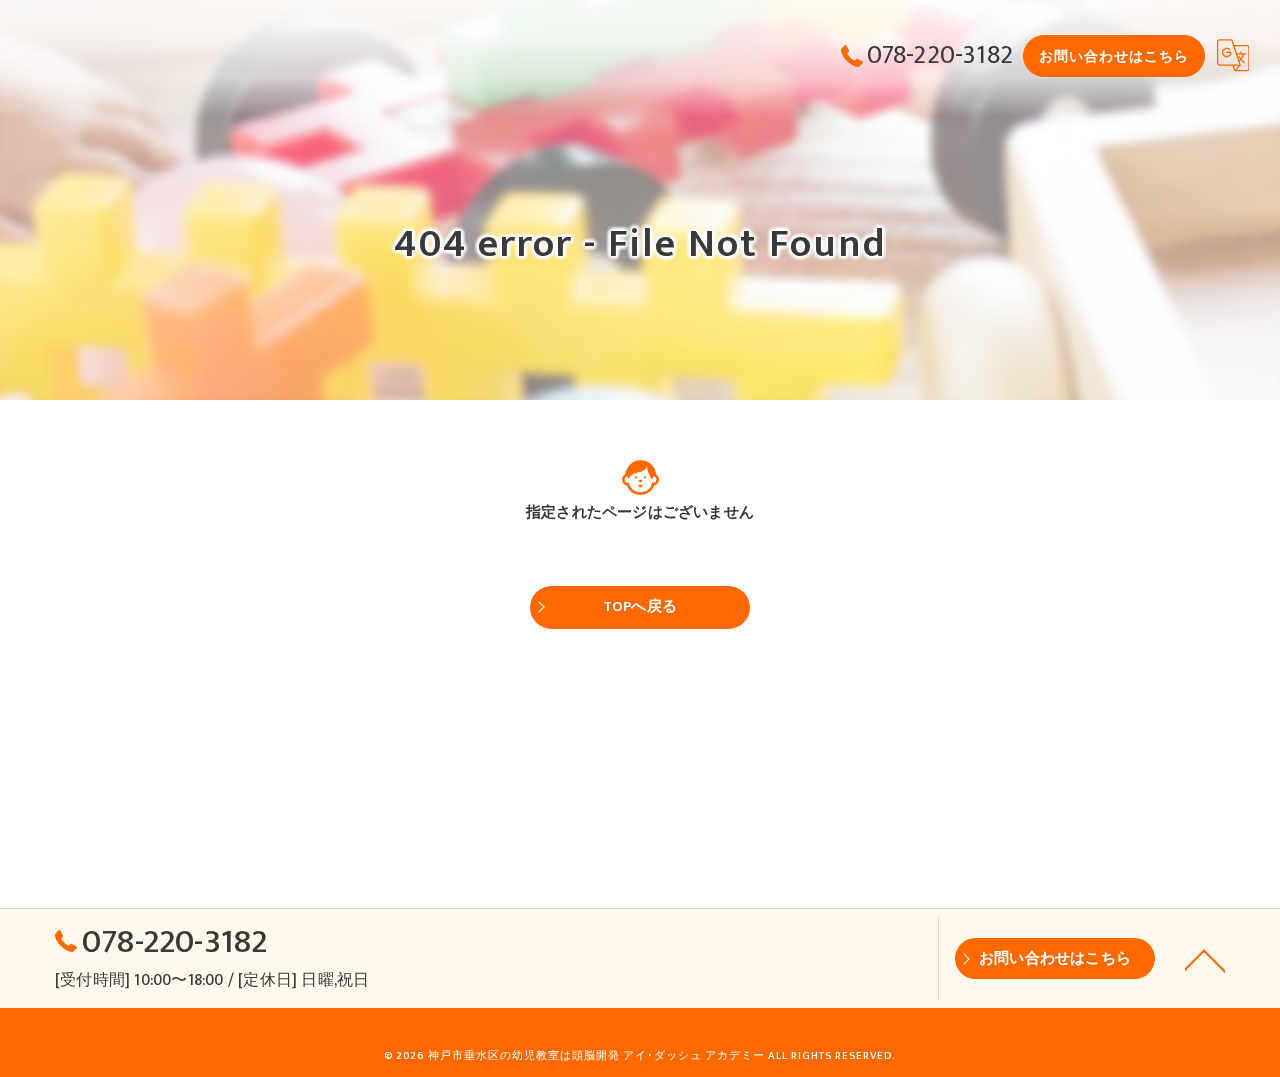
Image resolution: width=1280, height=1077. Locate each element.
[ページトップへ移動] (1205, 959)
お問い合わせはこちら (1114, 56)
